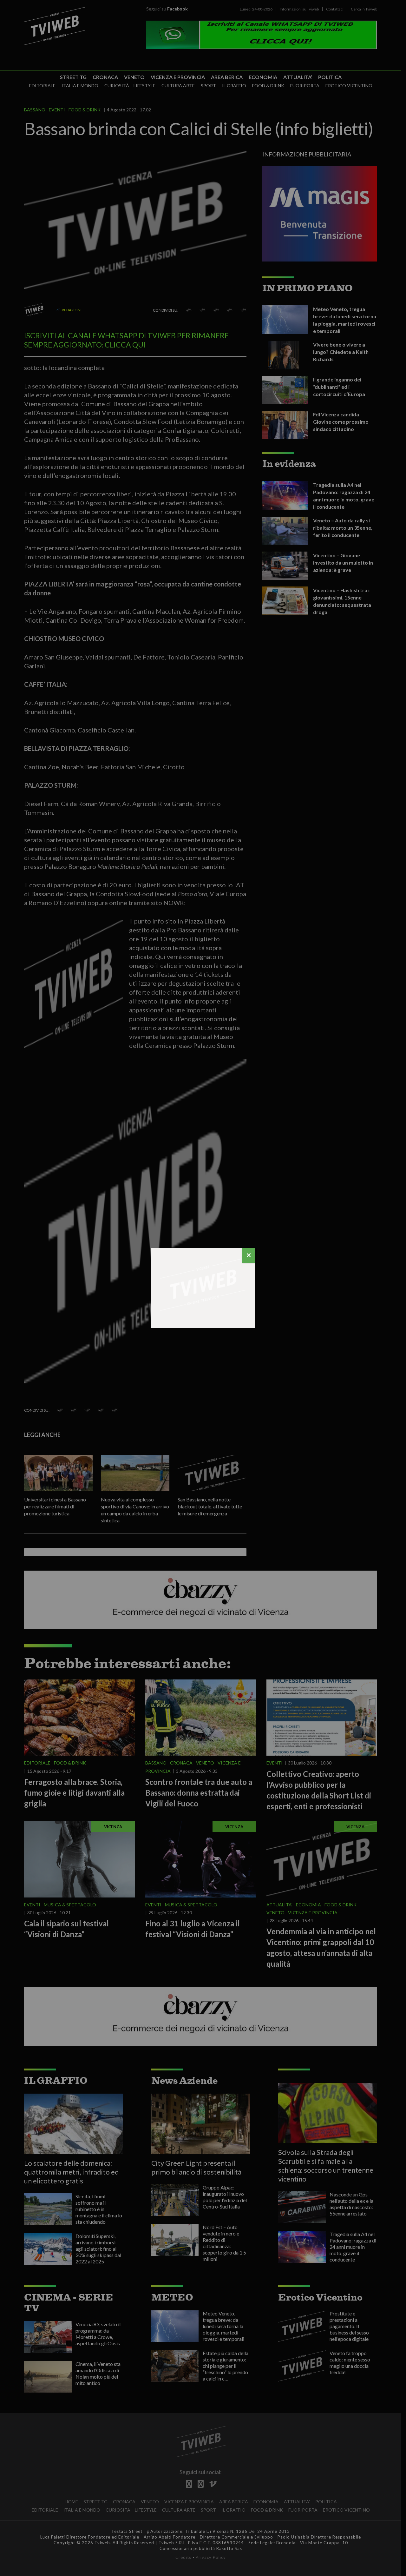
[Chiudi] (249, 1255)
